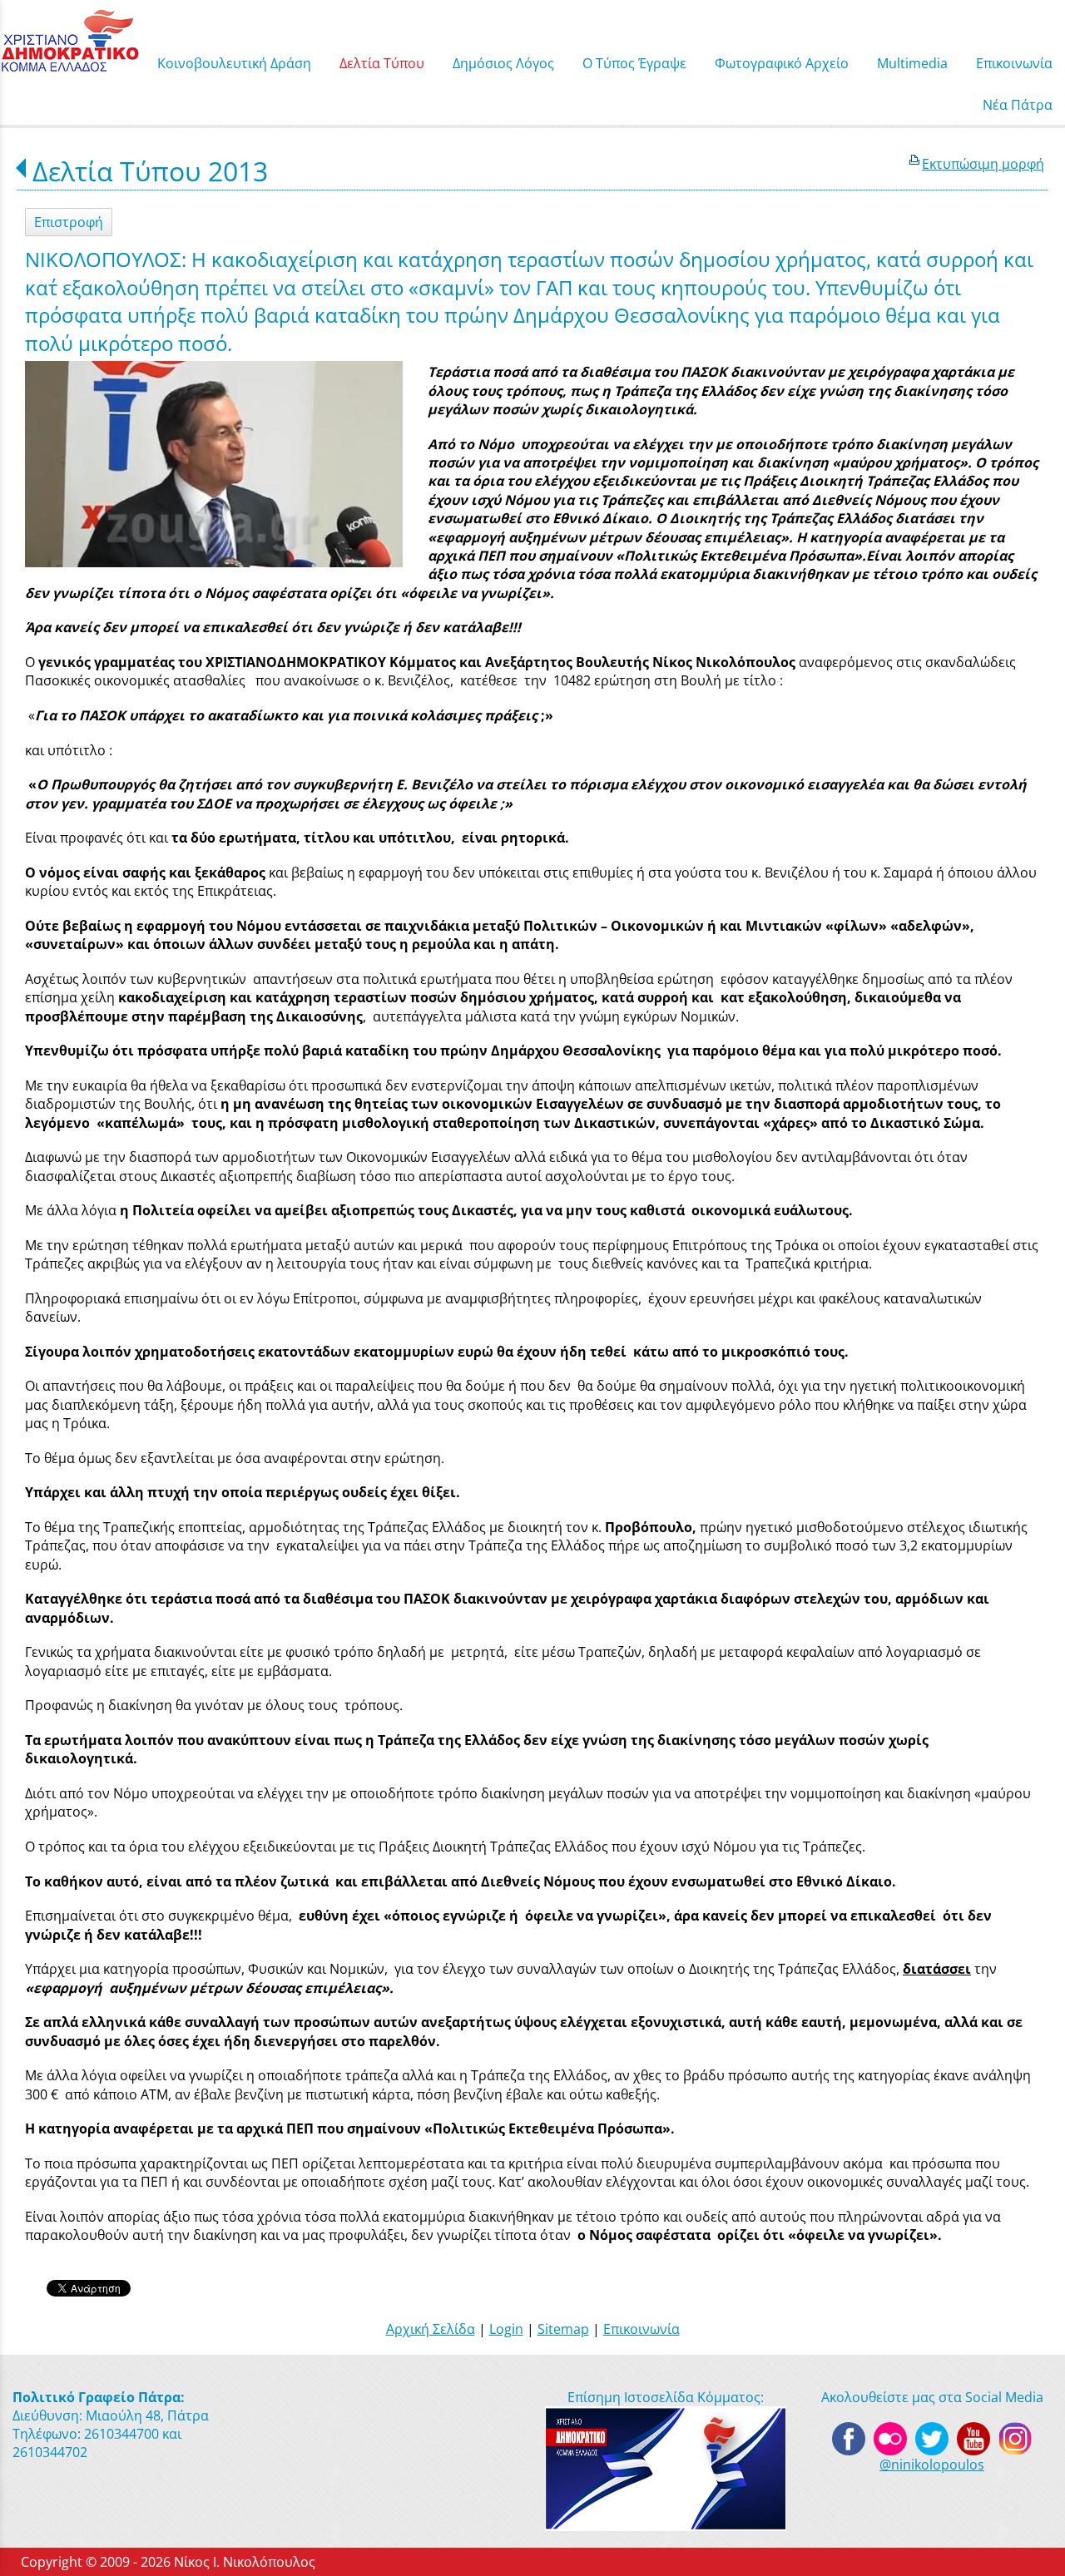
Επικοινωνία (641, 2329)
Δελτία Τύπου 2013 (150, 171)
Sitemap (563, 2329)
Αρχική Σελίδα (431, 2329)
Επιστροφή (69, 222)
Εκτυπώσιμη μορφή (983, 164)
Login (506, 2329)
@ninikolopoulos (932, 2465)
